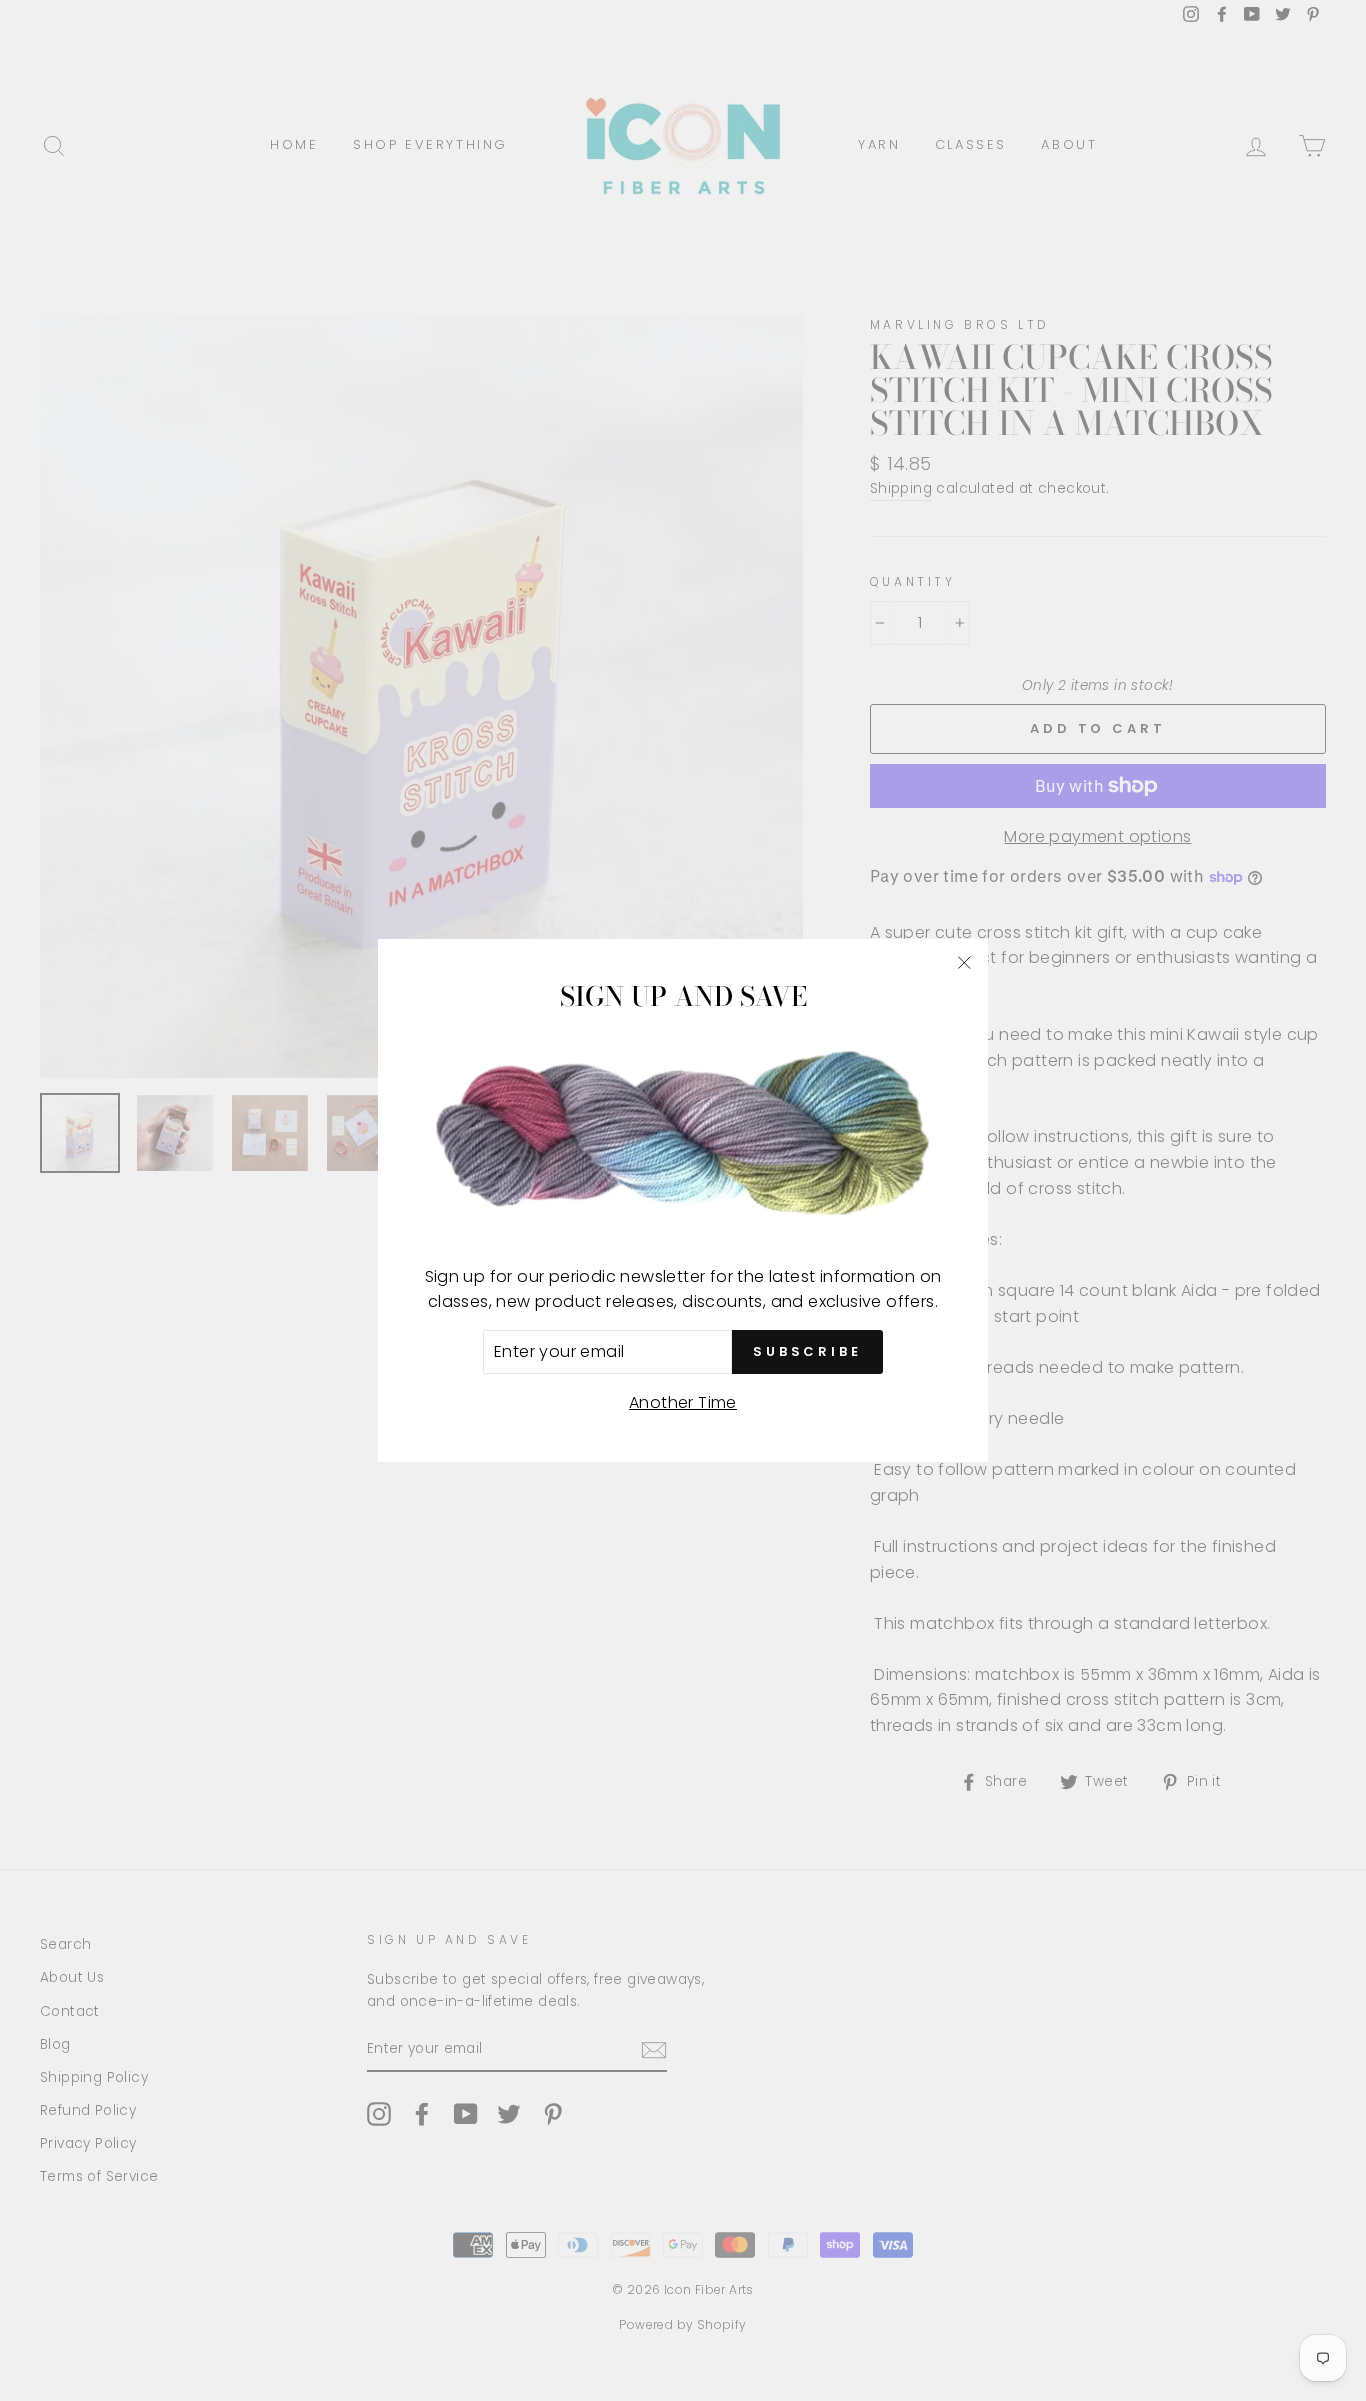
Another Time (683, 1402)
